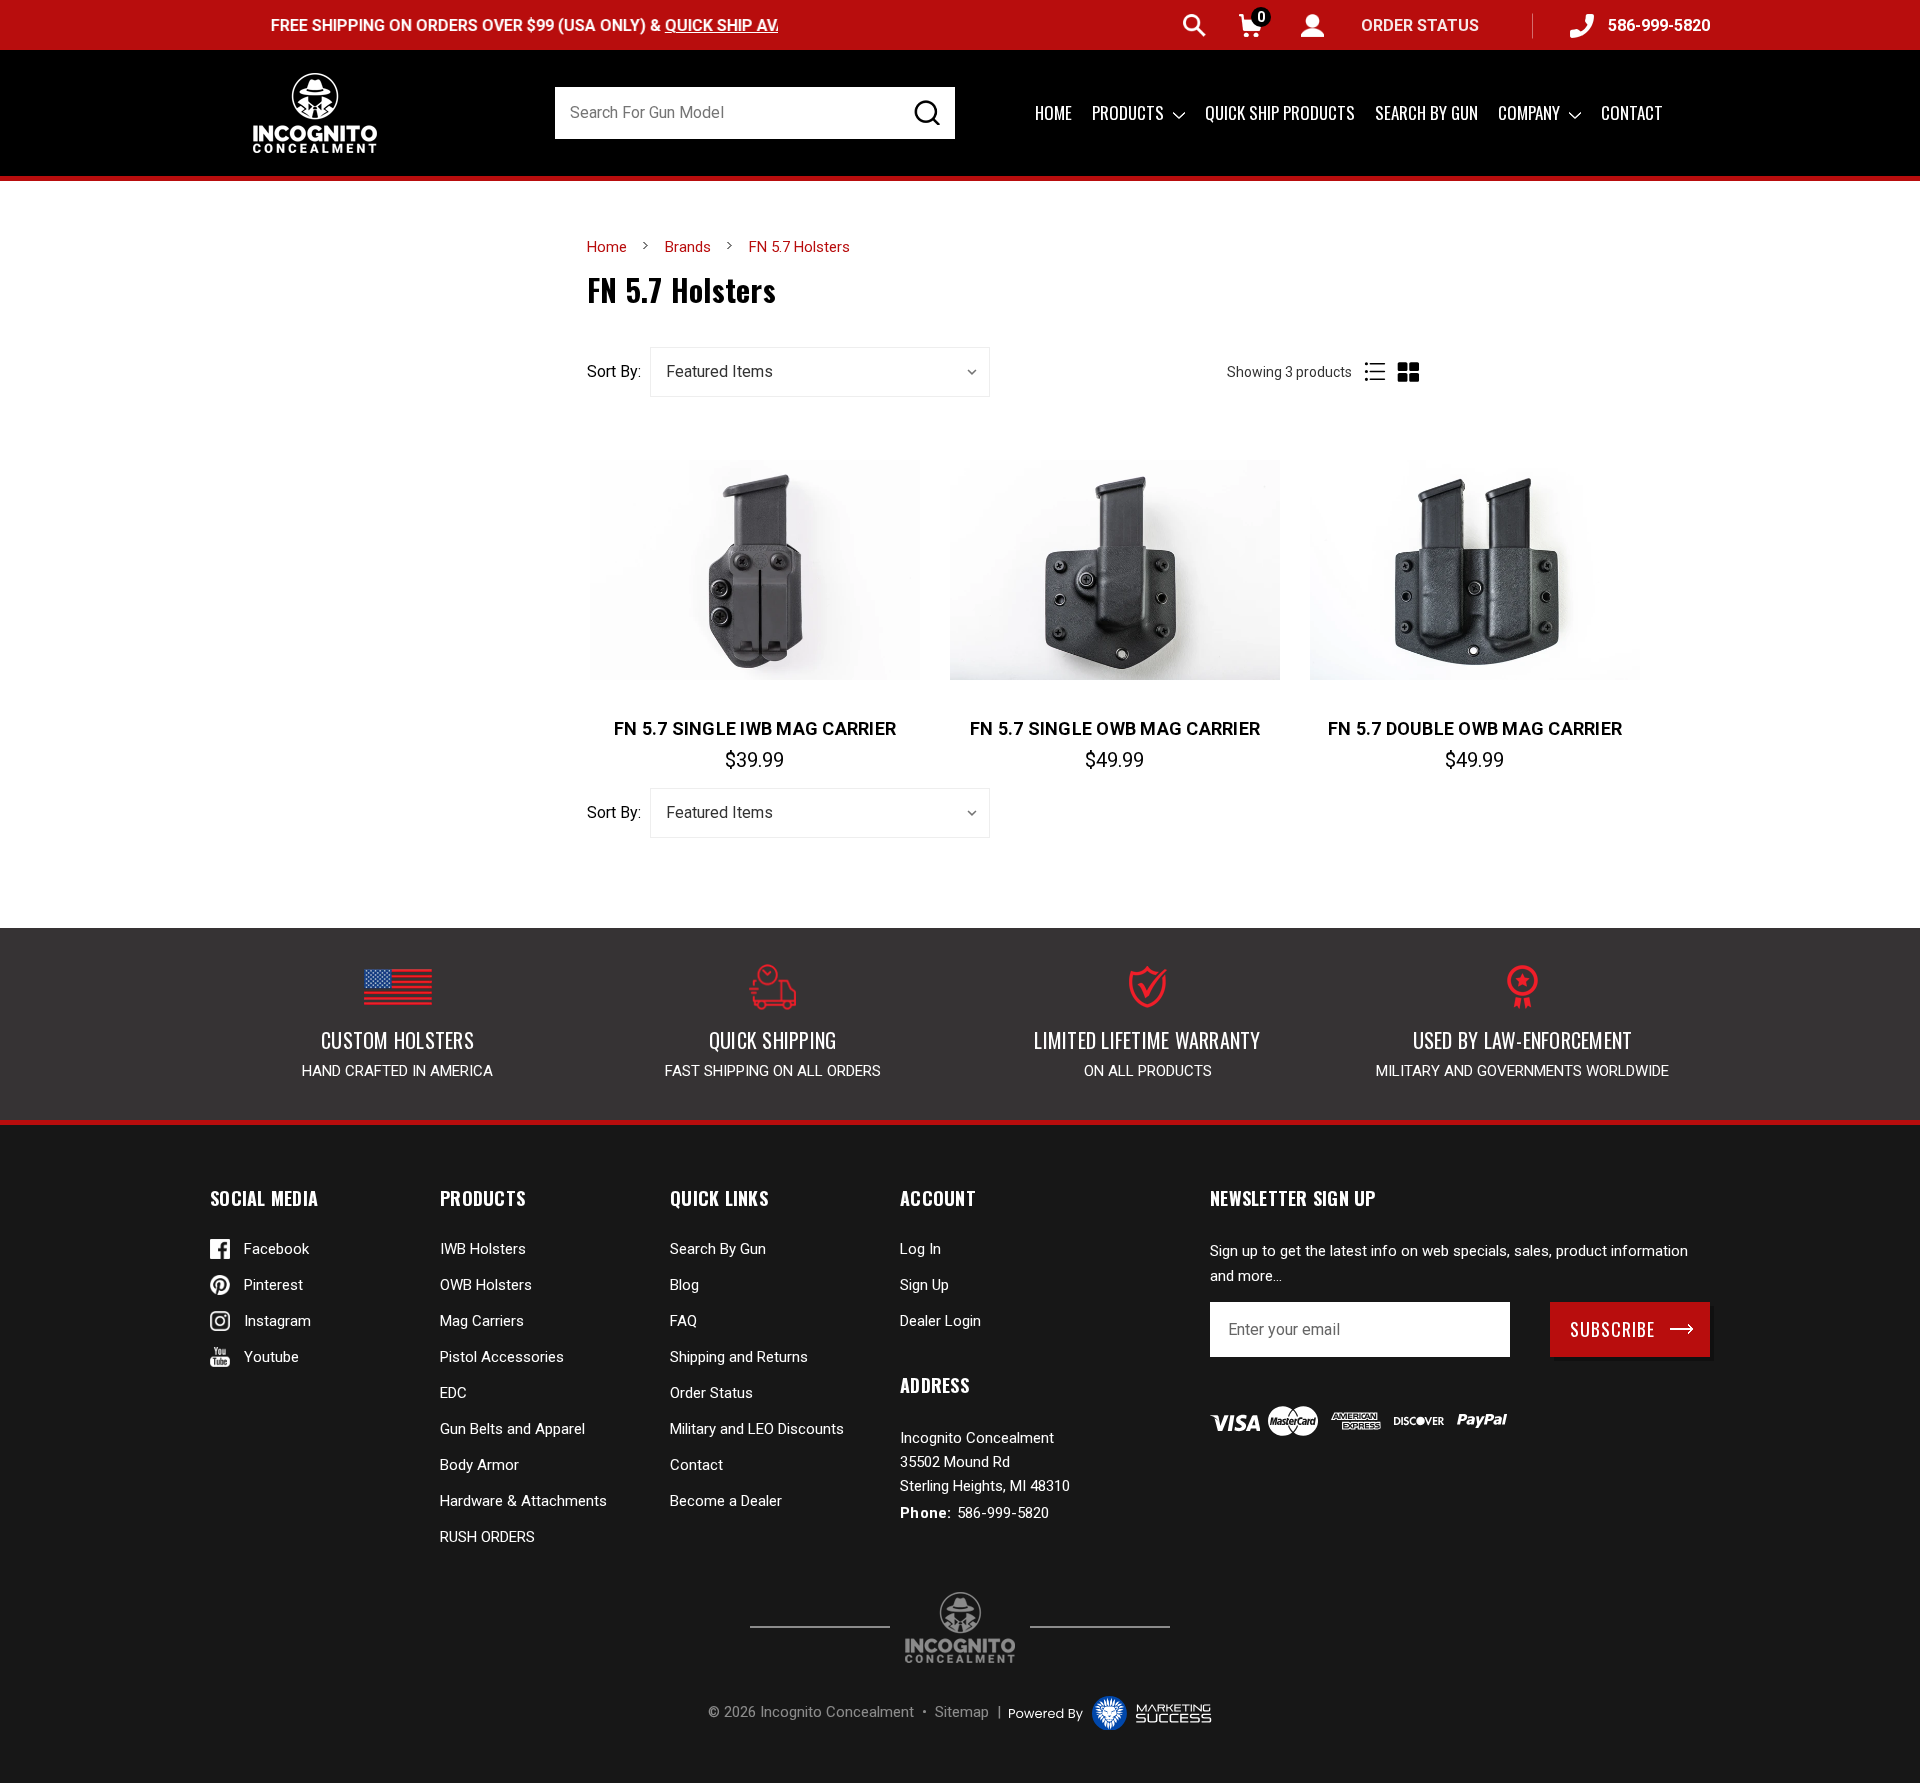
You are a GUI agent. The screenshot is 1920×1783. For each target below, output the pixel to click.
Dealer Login (940, 1321)
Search (1194, 25)
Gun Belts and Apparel (512, 1429)
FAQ (683, 1321)
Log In (920, 1249)
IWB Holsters (483, 1249)
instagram (277, 1321)
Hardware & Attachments (523, 1501)
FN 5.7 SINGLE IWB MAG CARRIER (755, 728)
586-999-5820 (1659, 25)
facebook (276, 1249)
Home (1053, 112)
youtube (271, 1357)
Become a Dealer (726, 1501)
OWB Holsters (486, 1285)
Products (1130, 112)
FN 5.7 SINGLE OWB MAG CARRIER (1115, 728)
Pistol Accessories (502, 1357)
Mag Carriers (482, 1321)
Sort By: (614, 372)
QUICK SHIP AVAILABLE (706, 25)
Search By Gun (718, 1249)
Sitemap (962, 1712)
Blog (684, 1285)
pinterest (273, 1285)
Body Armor (479, 1465)
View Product (755, 569)
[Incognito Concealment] (960, 1627)
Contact (1632, 112)
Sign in (1312, 25)
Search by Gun (1426, 112)
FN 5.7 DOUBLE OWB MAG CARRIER (1475, 728)
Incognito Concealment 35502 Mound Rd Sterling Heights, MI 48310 (985, 1462)
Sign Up (924, 1285)
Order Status (711, 1393)
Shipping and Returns (739, 1357)
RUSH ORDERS (487, 1537)
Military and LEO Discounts (757, 1429)
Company (1531, 112)
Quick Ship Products (1280, 112)
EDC (453, 1393)
